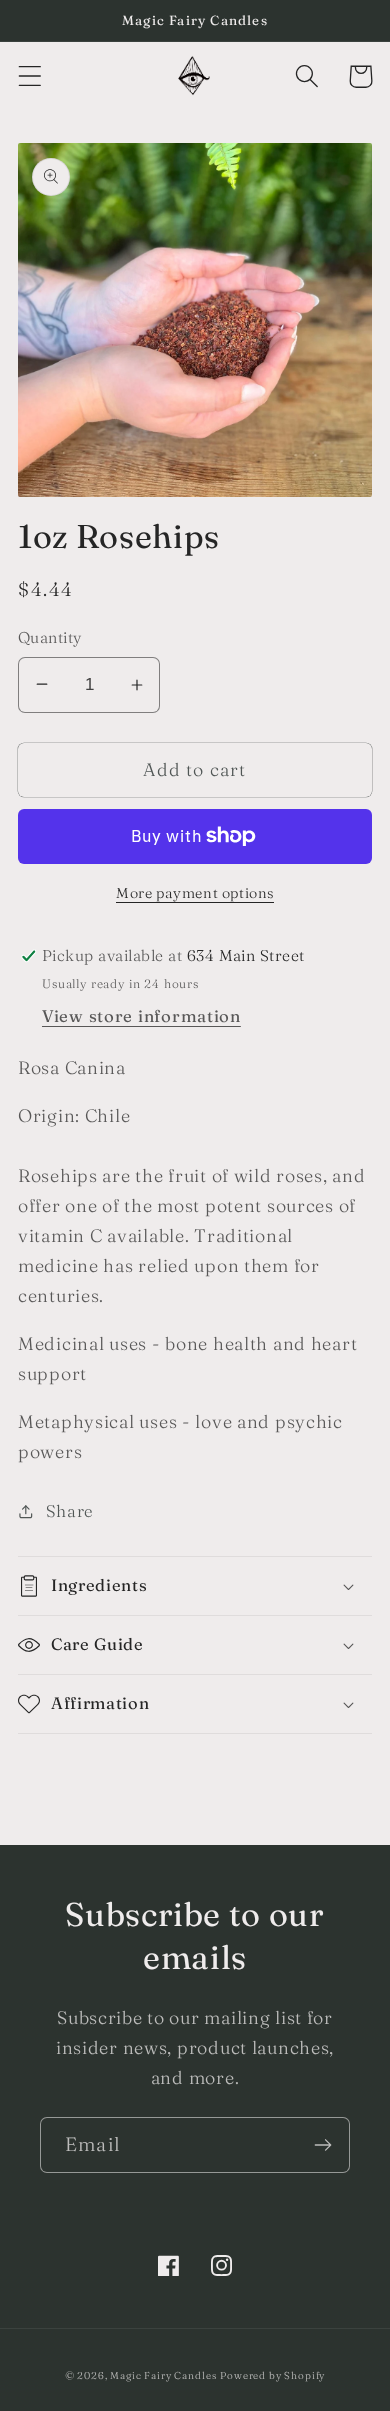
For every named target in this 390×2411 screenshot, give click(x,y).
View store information (141, 1016)
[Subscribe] (322, 2145)
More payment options (195, 893)
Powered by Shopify (272, 2375)
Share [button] (70, 1511)
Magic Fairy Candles (163, 2375)
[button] (30, 76)
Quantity (50, 637)
